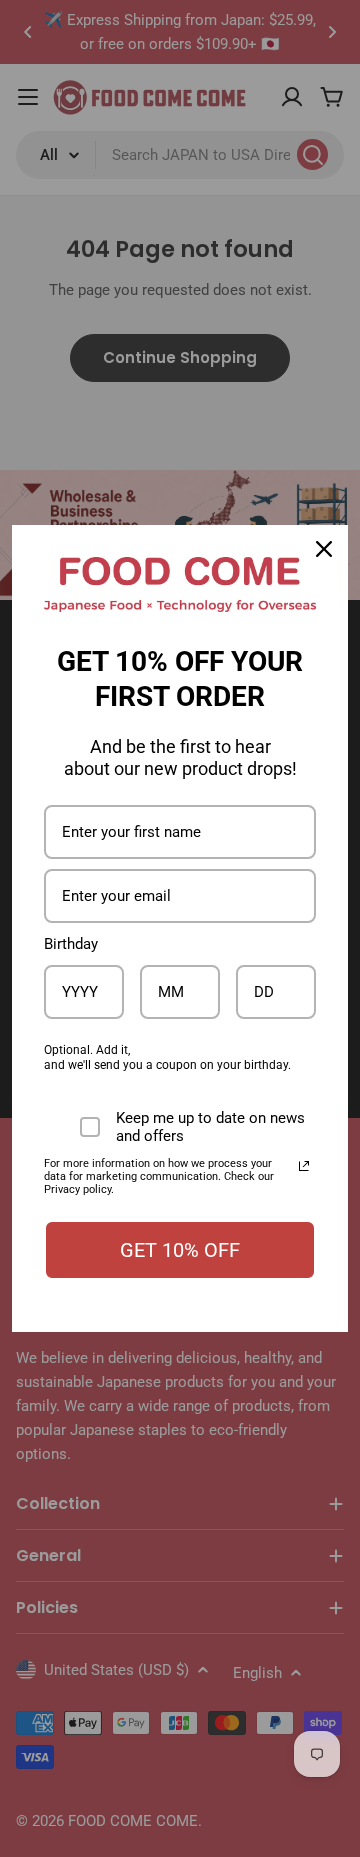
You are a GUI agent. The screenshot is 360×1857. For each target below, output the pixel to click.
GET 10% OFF (180, 1250)
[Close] (324, 549)
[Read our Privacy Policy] (304, 1166)
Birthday (71, 944)
